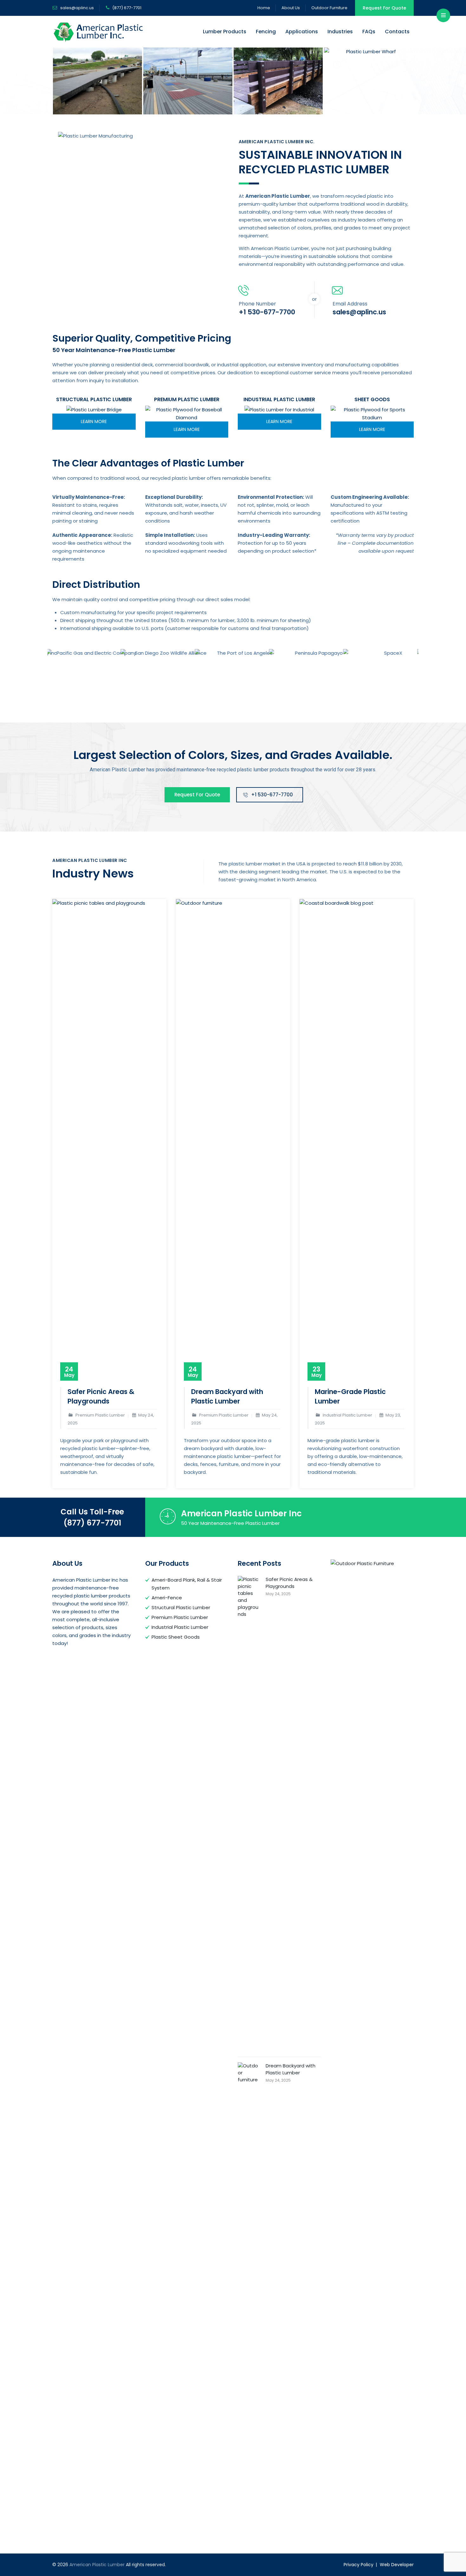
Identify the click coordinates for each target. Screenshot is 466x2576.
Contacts (397, 32)
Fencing (266, 32)
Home (264, 8)
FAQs (369, 32)
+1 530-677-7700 (272, 795)
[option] (97, 81)
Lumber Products (225, 32)
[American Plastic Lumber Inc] (97, 81)
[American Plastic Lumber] (99, 32)
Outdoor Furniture (329, 8)
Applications (302, 32)
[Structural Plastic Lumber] (94, 410)
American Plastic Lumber (97, 2565)
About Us (291, 8)
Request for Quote (197, 795)
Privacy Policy (359, 2565)
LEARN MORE (94, 421)
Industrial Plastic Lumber (180, 1627)
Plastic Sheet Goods (176, 1637)
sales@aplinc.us (77, 8)
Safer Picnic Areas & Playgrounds (101, 1396)
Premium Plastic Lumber (180, 1617)
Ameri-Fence (167, 1598)
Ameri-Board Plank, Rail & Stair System (187, 1584)
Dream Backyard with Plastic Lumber (227, 1396)
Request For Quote (384, 8)
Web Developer (397, 2565)
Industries (340, 32)
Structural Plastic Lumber (181, 1607)
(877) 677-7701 (92, 1523)
